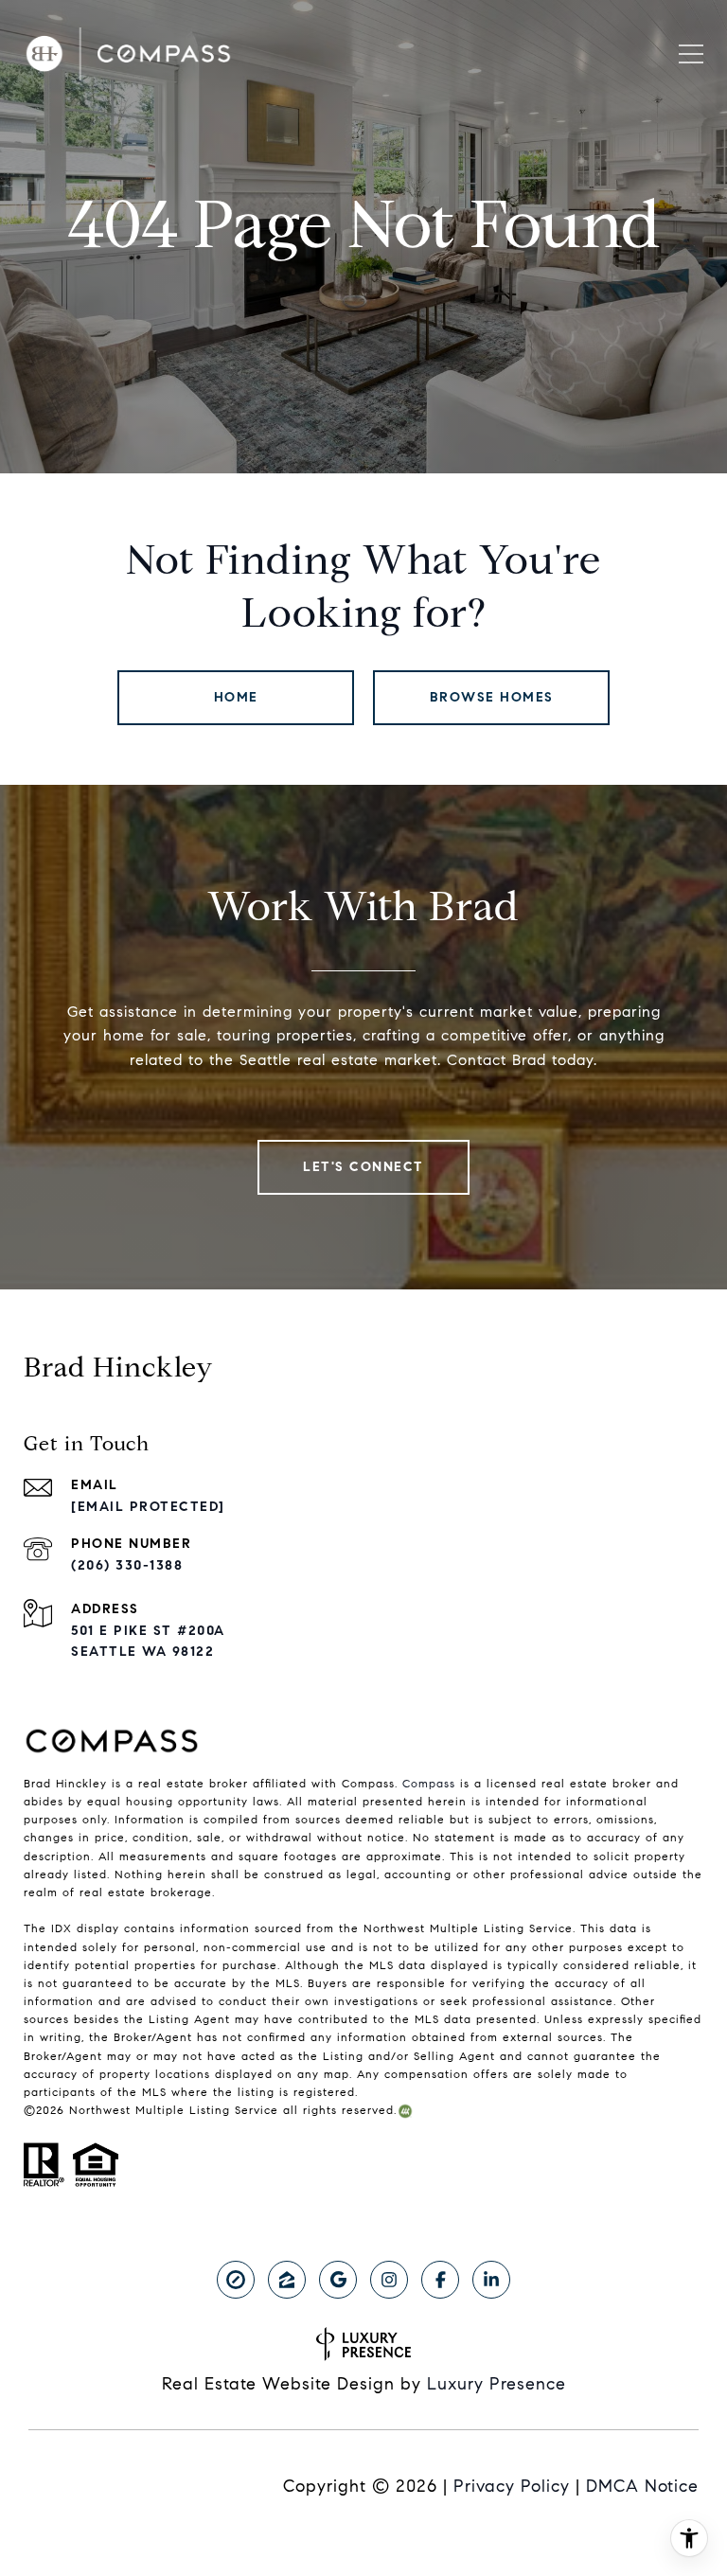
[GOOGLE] (338, 2280)
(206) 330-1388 (127, 1565)
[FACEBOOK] (440, 2280)
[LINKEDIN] (491, 2280)
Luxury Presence (496, 2384)
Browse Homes (492, 697)
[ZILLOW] (287, 2280)
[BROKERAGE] (236, 2280)
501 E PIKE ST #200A (148, 1631)
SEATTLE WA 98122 (142, 1652)
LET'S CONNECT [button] (363, 1167)
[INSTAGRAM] (389, 2280)
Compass (429, 1783)
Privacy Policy (512, 2486)
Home (236, 697)
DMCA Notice (642, 2486)
